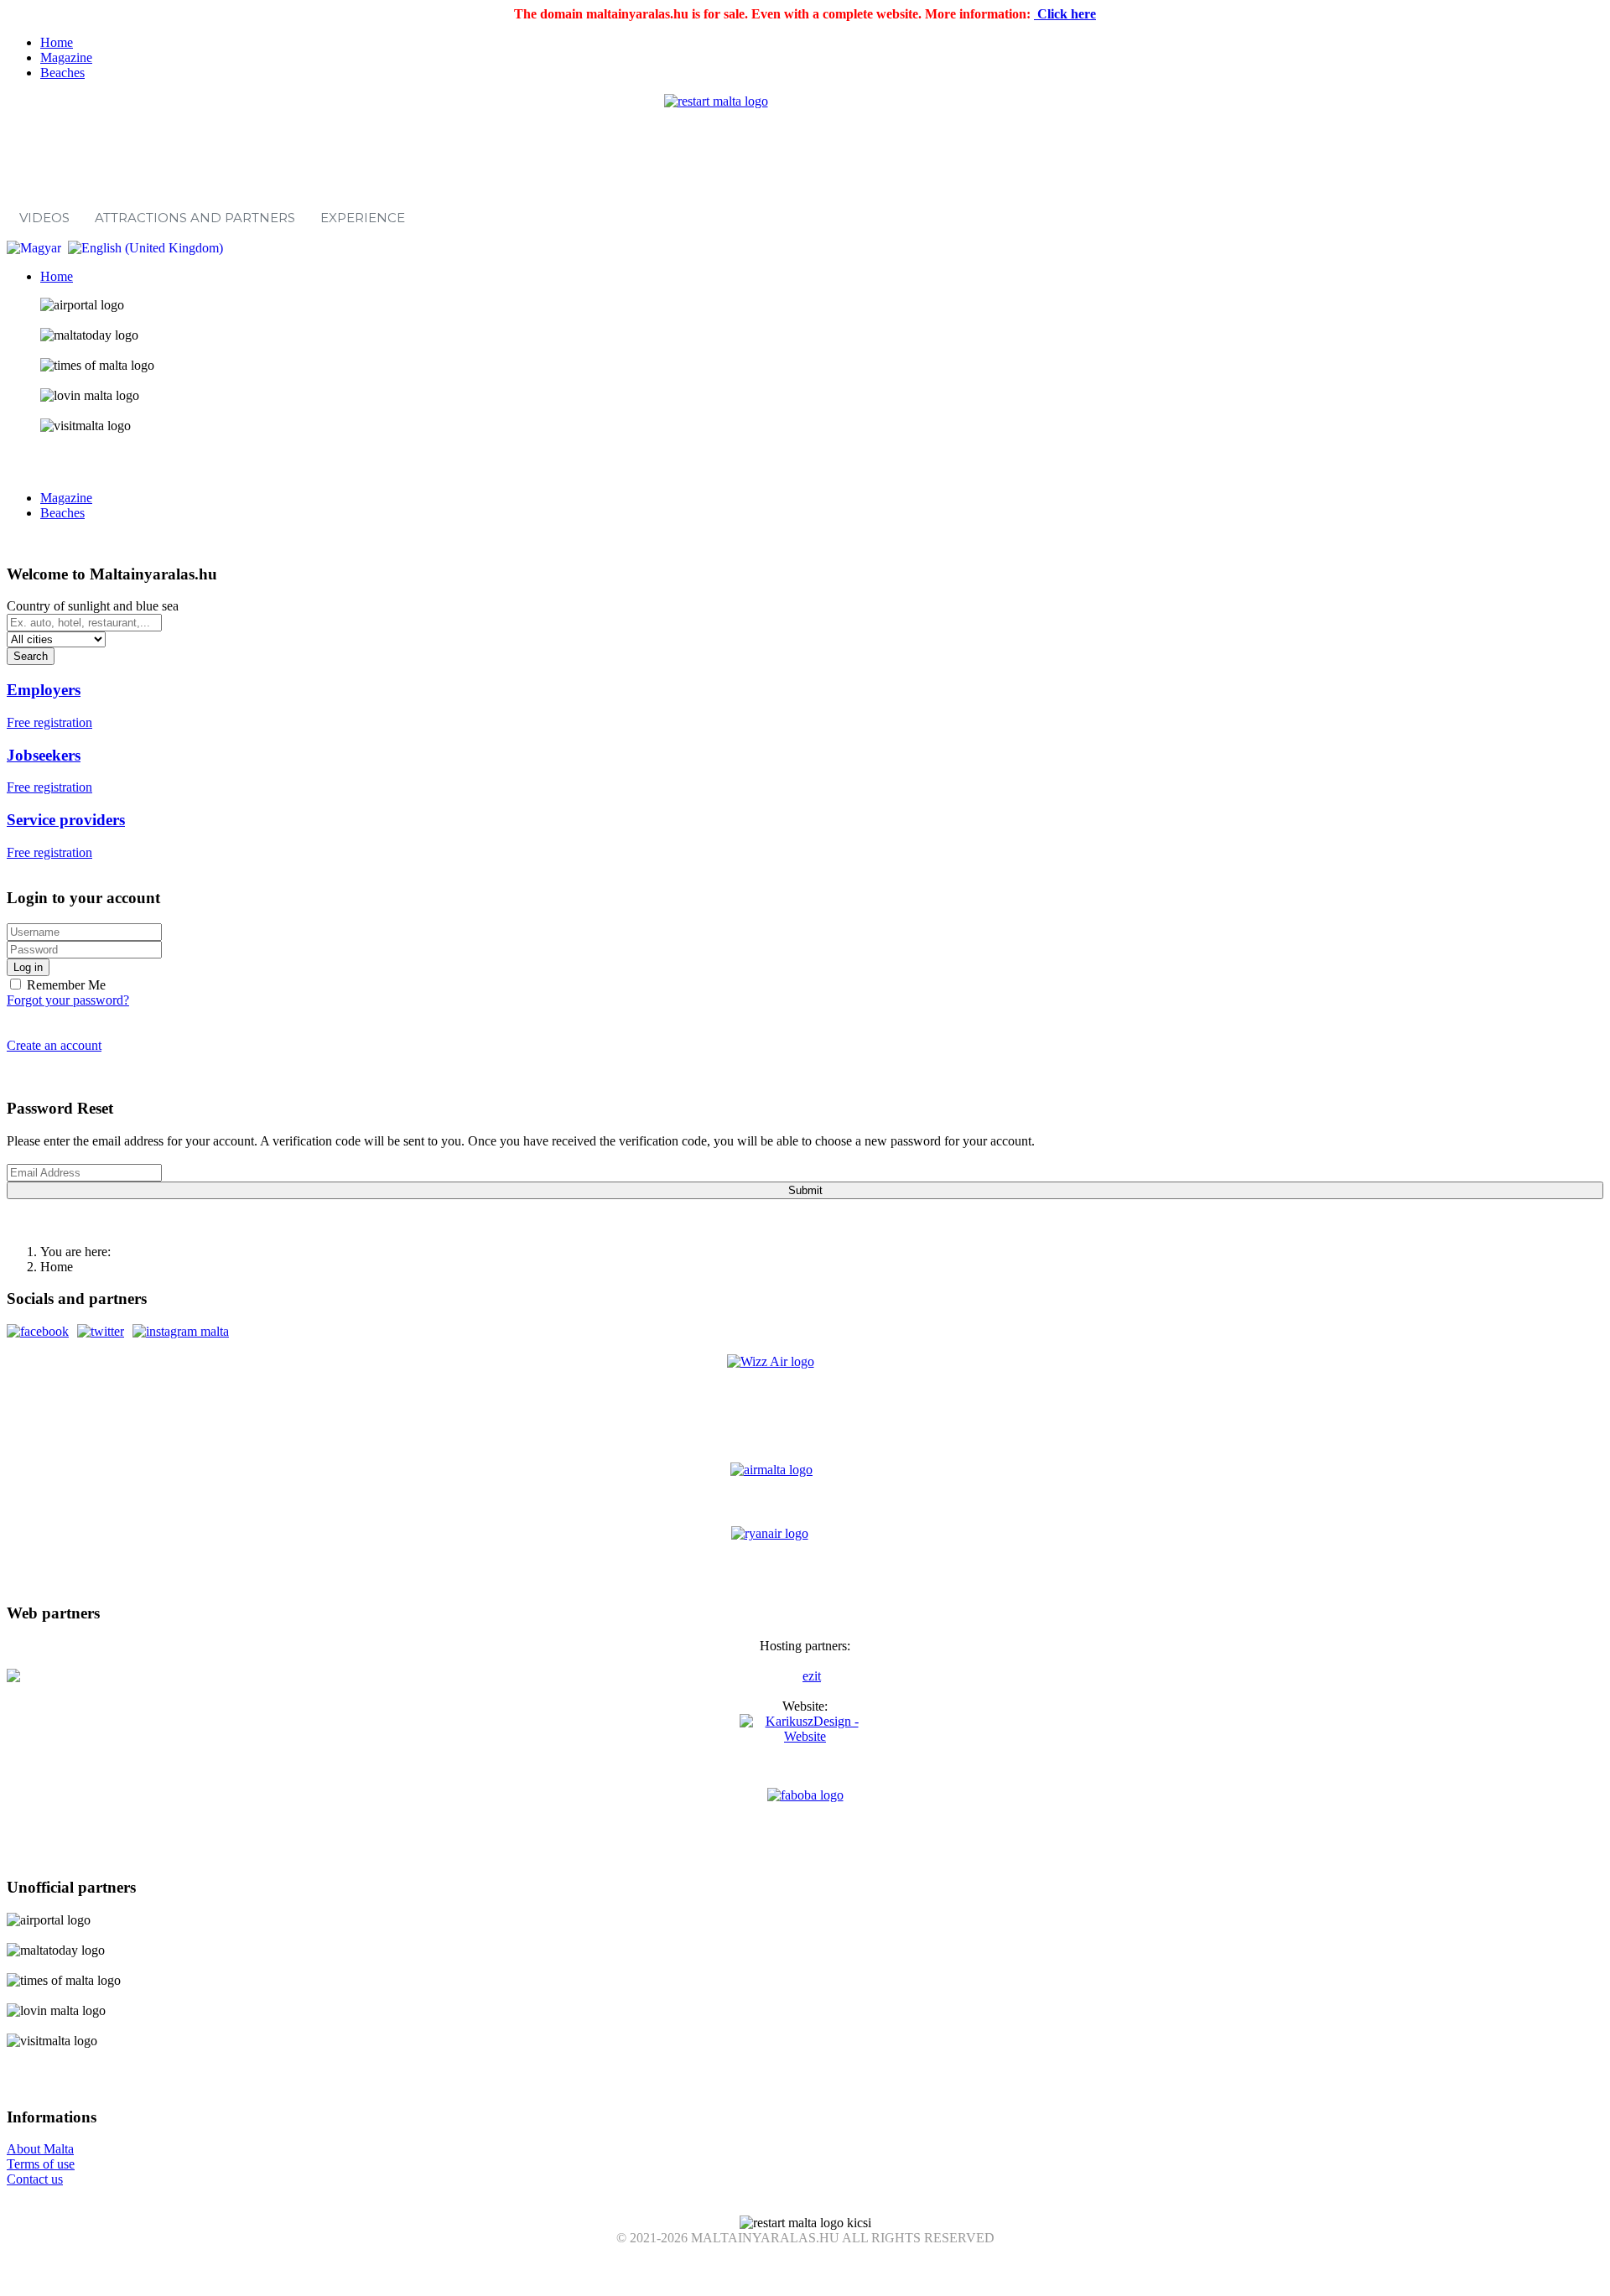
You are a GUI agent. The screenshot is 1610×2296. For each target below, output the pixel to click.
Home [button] (57, 276)
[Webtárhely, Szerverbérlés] (805, 1676)
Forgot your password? (68, 1000)
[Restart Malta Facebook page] (38, 1331)
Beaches (62, 73)
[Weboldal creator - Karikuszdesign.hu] (805, 1751)
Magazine (66, 57)
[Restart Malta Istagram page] (181, 1331)
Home (57, 42)
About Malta (40, 2149)
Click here (1065, 14)
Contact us (35, 2179)
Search (31, 656)
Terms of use (41, 2164)
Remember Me (65, 985)
